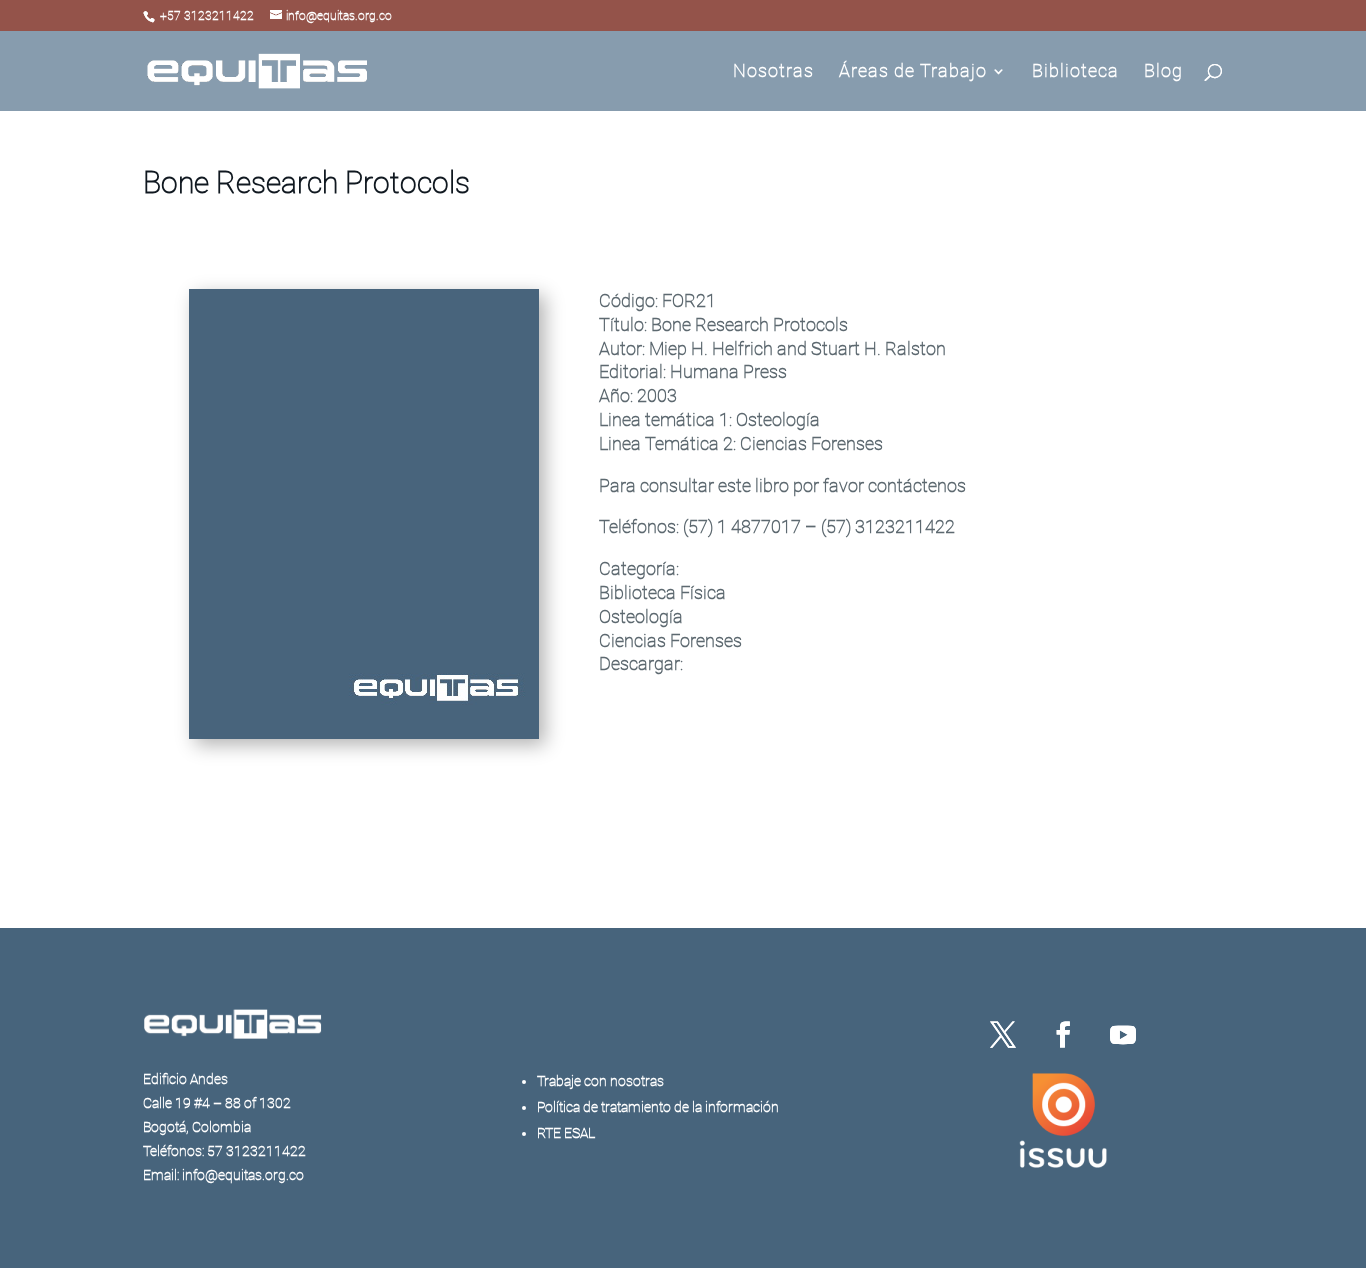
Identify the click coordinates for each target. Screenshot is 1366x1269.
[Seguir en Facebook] (1063, 1035)
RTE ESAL (566, 1133)
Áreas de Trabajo (913, 72)
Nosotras (773, 72)
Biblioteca (1075, 72)
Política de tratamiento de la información (658, 1107)
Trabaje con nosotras (600, 1081)
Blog (1163, 72)
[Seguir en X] (1003, 1035)
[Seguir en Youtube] (1123, 1035)
